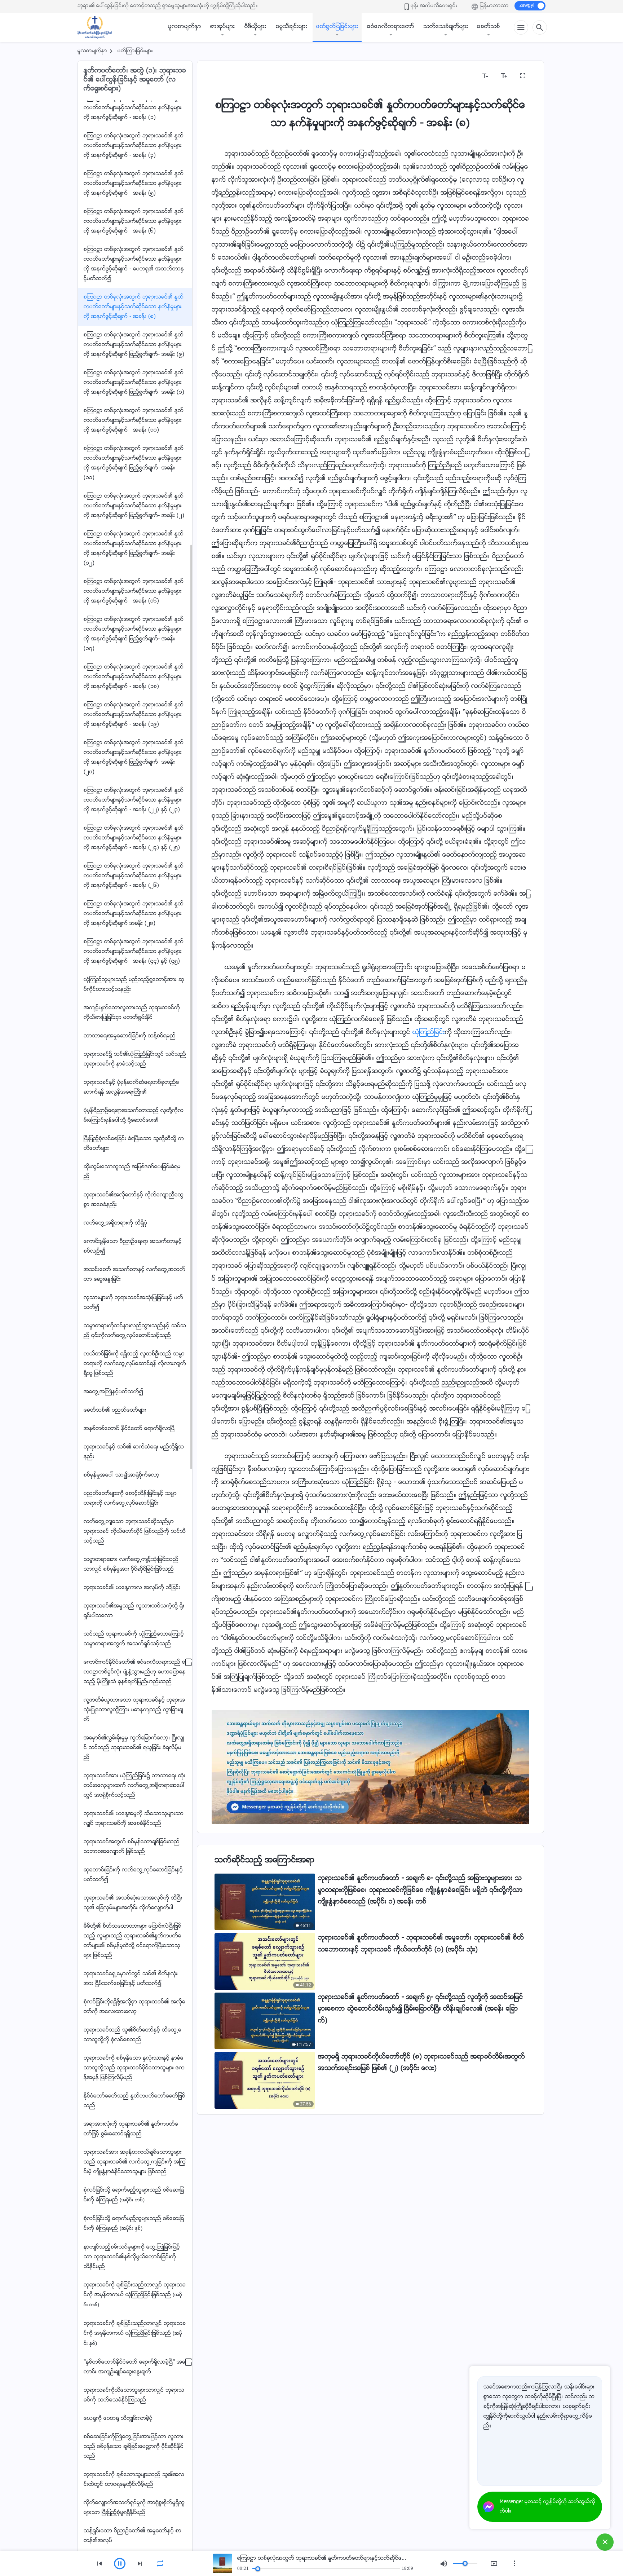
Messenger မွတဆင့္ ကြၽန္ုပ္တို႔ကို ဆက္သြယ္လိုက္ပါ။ (547, 2507)
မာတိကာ (227, 76)
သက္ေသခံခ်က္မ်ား (446, 27)
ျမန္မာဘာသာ (494, 6)
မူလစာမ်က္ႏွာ (185, 27)
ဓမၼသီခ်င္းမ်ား (291, 27)
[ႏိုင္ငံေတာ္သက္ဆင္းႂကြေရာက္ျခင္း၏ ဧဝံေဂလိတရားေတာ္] (98, 27)
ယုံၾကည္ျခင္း (429, 1033)
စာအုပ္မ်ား (222, 27)
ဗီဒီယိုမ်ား (255, 27)
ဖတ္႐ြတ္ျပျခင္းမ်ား (337, 27)
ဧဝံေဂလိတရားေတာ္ (391, 27)
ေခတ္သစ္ (489, 27)
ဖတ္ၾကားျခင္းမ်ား (135, 51)
